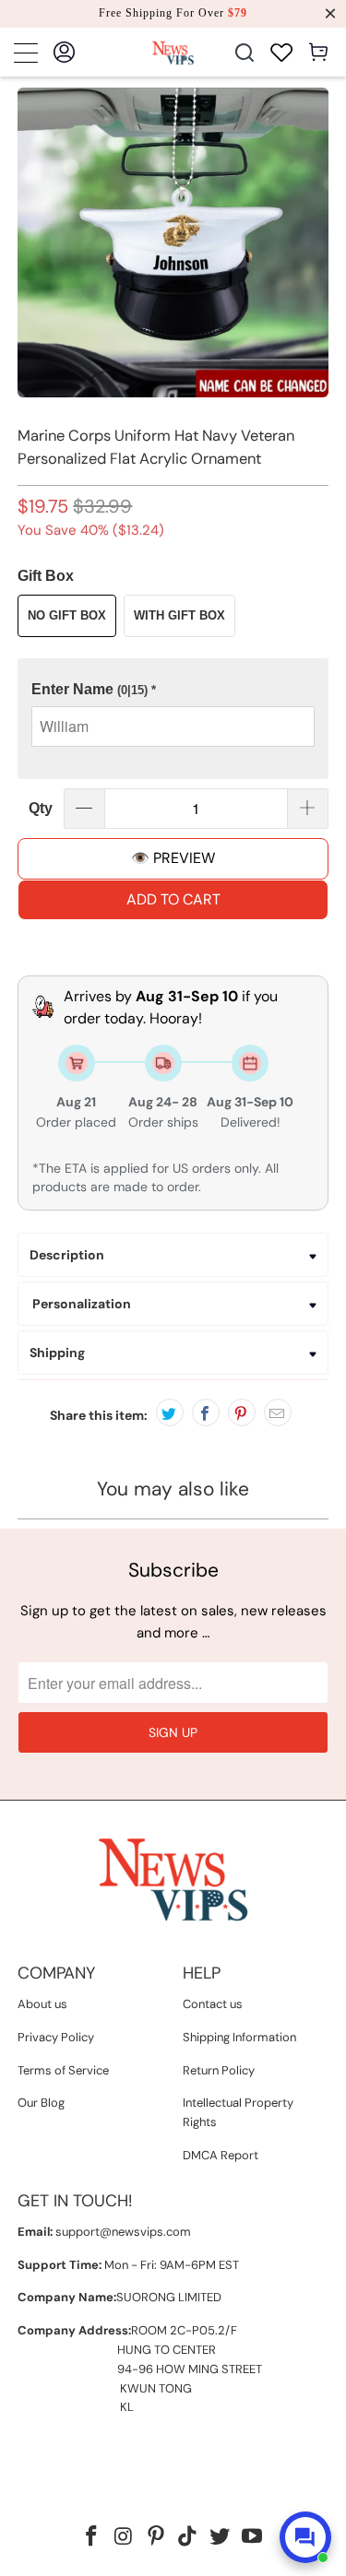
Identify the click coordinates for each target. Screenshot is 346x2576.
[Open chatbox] (305, 2537)
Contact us (213, 2004)
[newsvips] (173, 52)
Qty (41, 808)
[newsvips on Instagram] (125, 2538)
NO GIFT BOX (67, 615)
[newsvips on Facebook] (92, 2538)
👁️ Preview (173, 858)
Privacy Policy (56, 2037)
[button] (173, 690)
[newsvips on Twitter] (221, 2538)
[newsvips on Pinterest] (156, 2538)
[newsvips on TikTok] (188, 2538)
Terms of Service (63, 2070)
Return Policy (219, 2070)
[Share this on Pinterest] (242, 1412)
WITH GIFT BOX (179, 615)
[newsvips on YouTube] (252, 2538)
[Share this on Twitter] (170, 1412)
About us (42, 2004)
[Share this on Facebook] (206, 1412)
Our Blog (41, 2103)
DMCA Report (221, 2155)
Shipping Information (239, 2037)
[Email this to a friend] (278, 1412)
